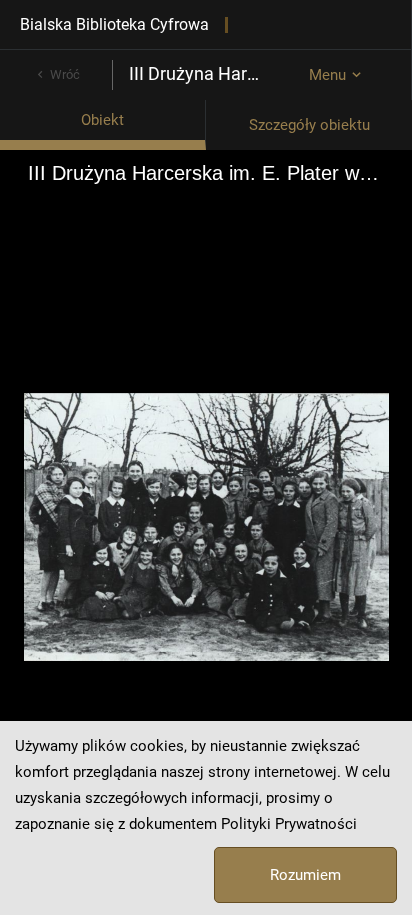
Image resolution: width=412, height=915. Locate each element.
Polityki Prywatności (289, 824)
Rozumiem (305, 875)
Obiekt (102, 120)
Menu (327, 75)
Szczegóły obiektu (309, 125)
